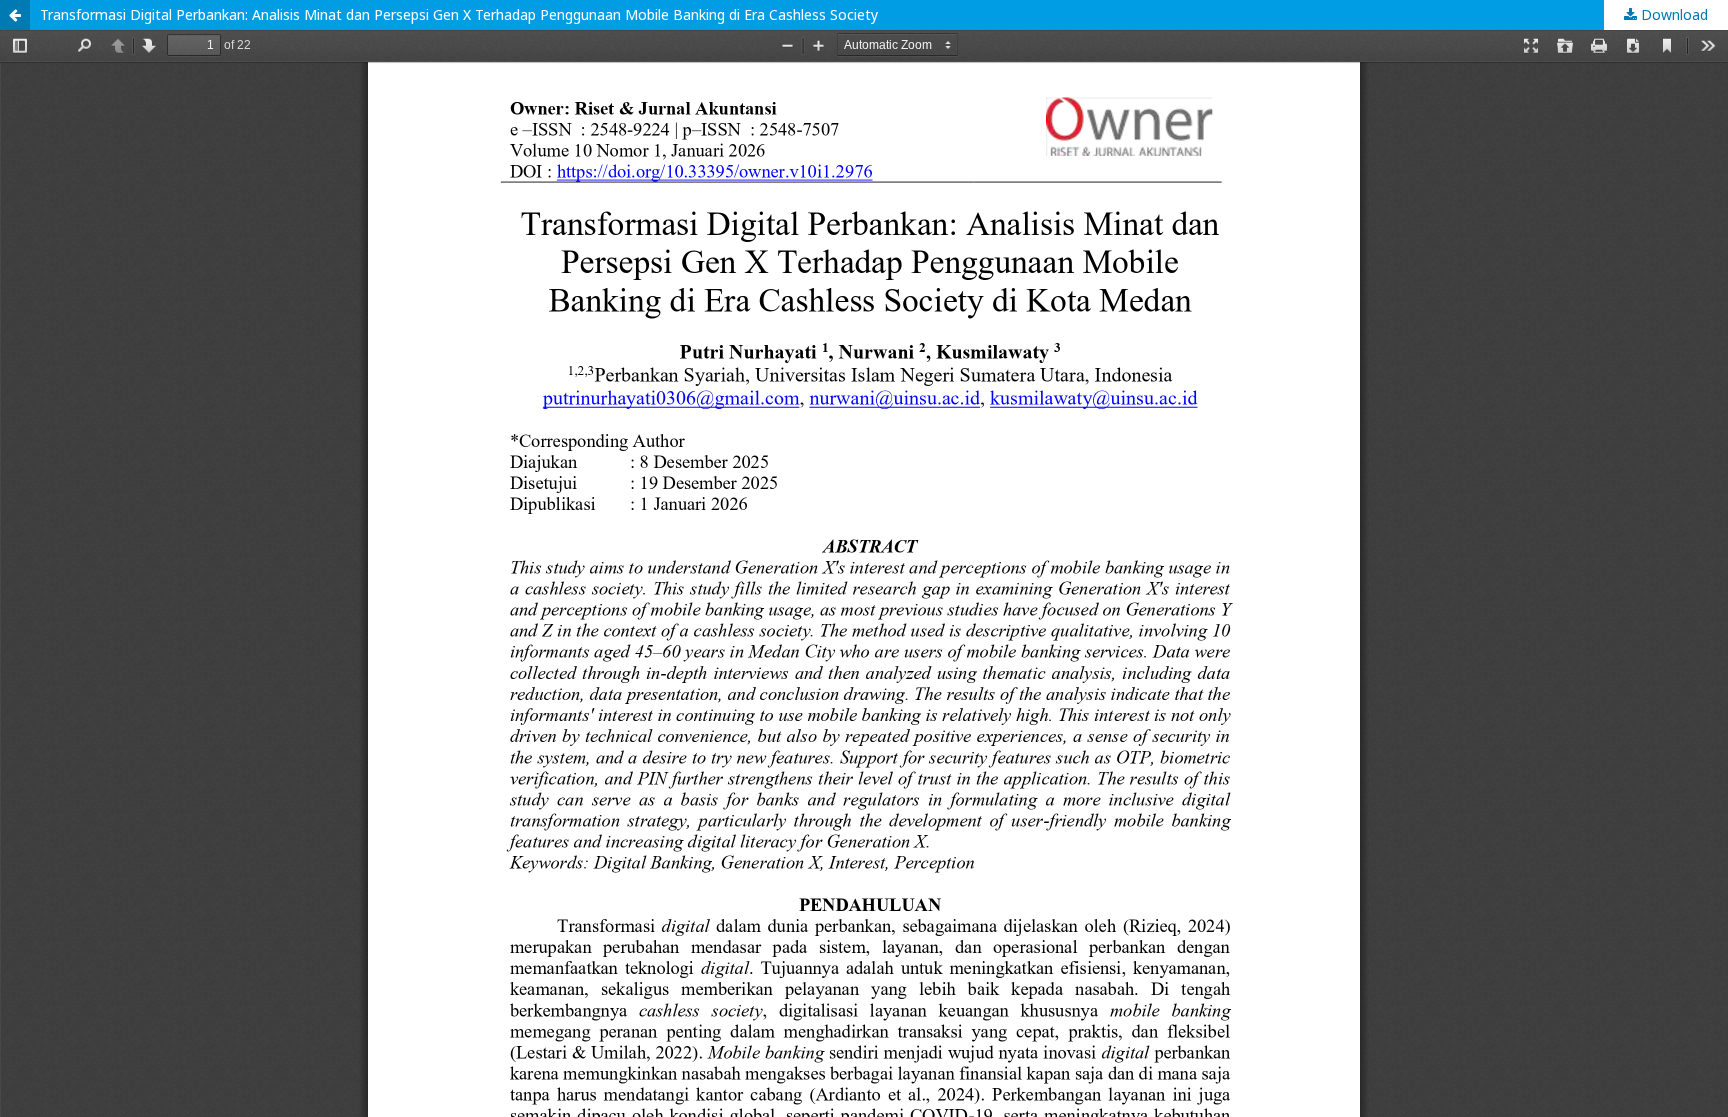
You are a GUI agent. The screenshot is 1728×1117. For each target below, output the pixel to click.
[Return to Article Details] (15, 15)
